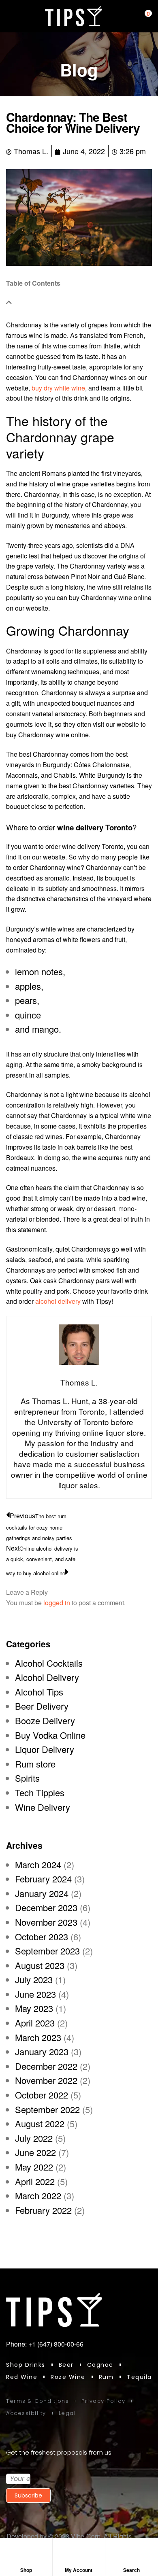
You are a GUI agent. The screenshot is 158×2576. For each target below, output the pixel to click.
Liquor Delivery (45, 1749)
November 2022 (46, 2080)
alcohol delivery (58, 1301)
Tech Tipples (40, 1792)
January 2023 (42, 2051)
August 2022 (40, 2123)
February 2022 (43, 2210)
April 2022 (35, 2181)
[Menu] (10, 16)
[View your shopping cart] (142, 16)
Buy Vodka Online (50, 1735)
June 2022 (35, 2152)
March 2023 (38, 2037)
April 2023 (35, 2023)
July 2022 (34, 2138)
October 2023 (42, 1936)
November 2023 (46, 1922)
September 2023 (47, 1951)
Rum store (35, 1764)
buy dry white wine (58, 388)
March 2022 (38, 2195)
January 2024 (42, 1893)
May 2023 (34, 2008)
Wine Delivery (43, 1807)
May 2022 (34, 2167)
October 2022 (42, 2095)
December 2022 (46, 2066)
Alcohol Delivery (47, 1677)
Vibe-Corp (86, 2536)
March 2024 (38, 1864)
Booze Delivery (45, 1720)
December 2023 (46, 1907)
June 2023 (35, 1994)
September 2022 (47, 2109)
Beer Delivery (42, 1706)
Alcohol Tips (39, 1692)
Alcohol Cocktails (49, 1663)
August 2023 (40, 1965)
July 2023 (34, 1979)
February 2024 (43, 1879)
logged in (57, 1603)
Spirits (27, 1778)
